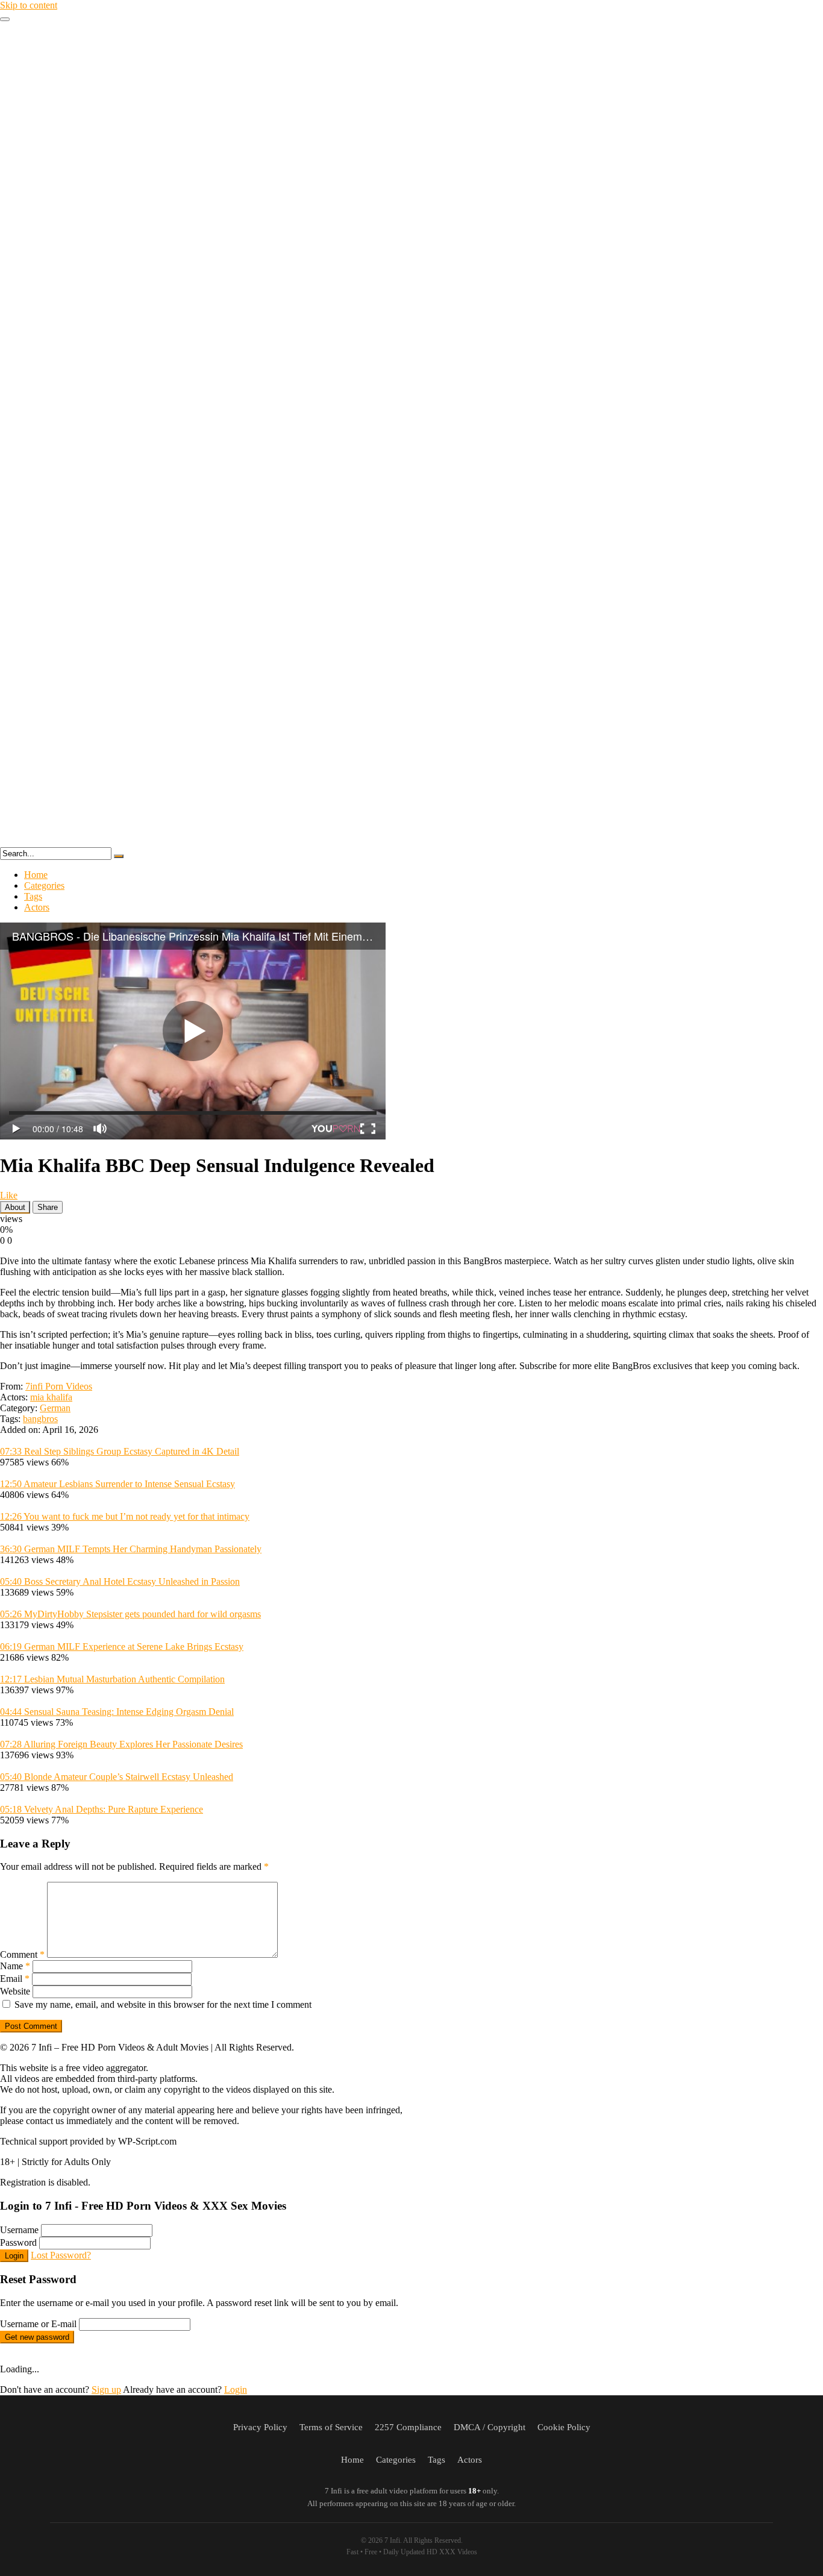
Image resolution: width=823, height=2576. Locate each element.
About (15, 1207)
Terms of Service (331, 2427)
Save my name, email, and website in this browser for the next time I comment (163, 2004)
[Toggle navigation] (5, 19)
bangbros (40, 1419)
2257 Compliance (408, 2427)
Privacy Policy (260, 2427)
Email (15, 1979)
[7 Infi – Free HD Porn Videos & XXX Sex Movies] (411, 841)
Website (15, 1991)
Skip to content (29, 5)
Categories (44, 885)
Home (36, 875)
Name (15, 1966)
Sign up (106, 2390)
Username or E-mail (38, 2324)
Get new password (37, 2337)
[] (119, 856)
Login (14, 2256)
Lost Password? (61, 2255)
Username (19, 2230)
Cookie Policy (564, 2427)
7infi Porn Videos (59, 1386)
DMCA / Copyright (490, 2427)
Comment (22, 1954)
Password (18, 2242)
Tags (33, 896)
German (55, 1408)
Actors (37, 907)
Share (48, 1207)
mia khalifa (51, 1397)
